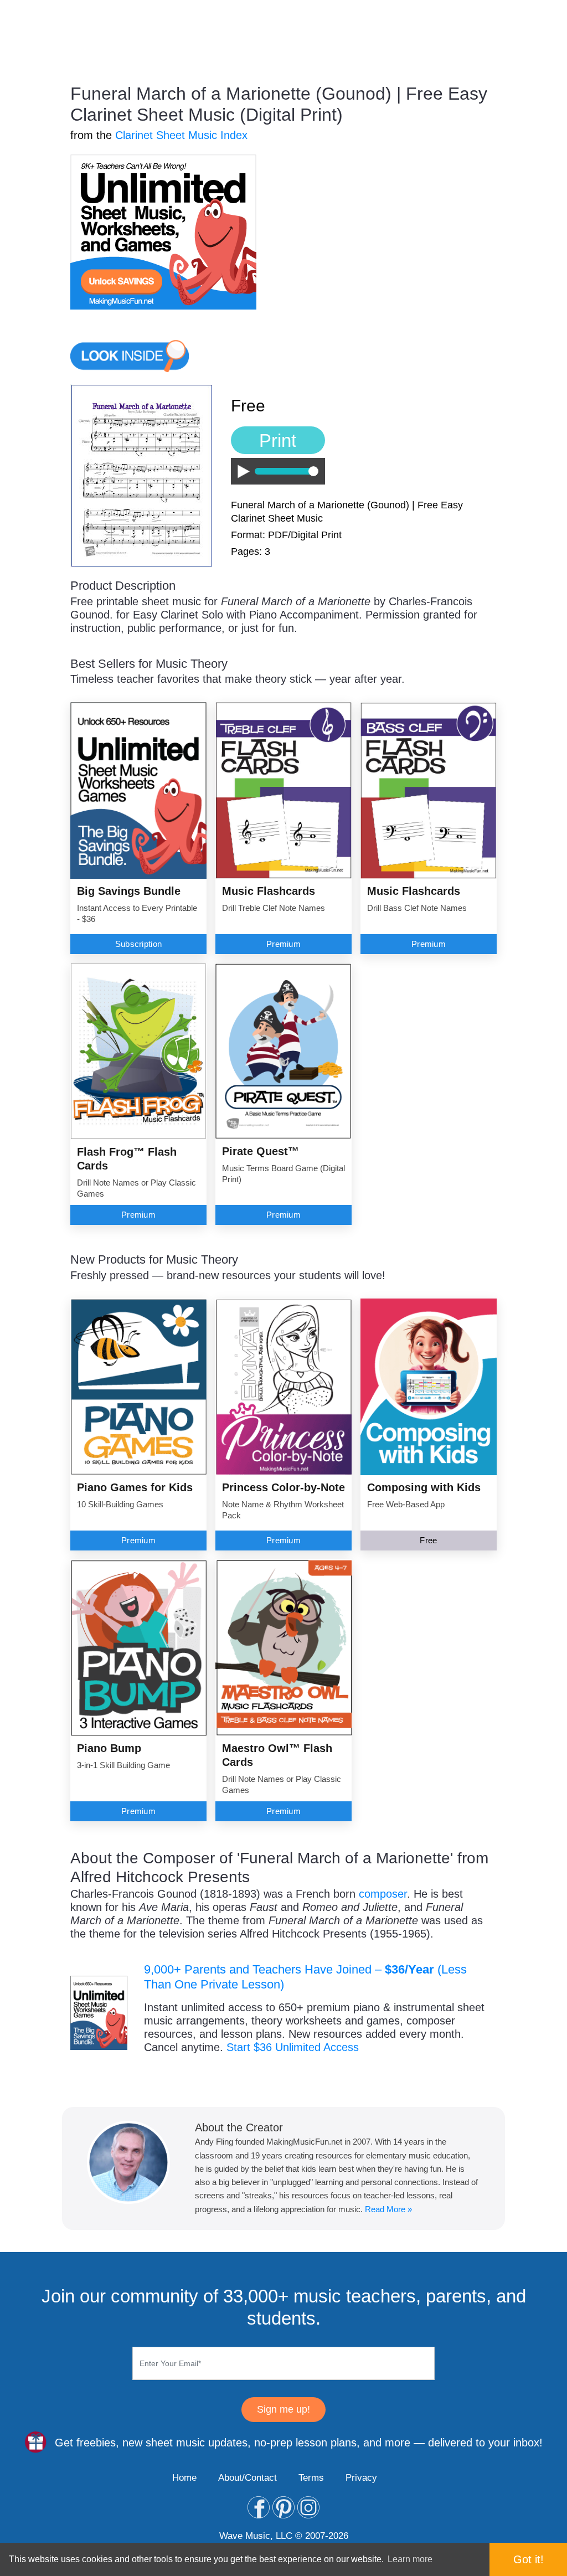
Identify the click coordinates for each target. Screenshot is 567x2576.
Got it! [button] (529, 2559)
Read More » (388, 2209)
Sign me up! (283, 2409)
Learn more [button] (410, 2559)
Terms (311, 2478)
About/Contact (248, 2478)
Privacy (361, 2478)
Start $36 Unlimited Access (293, 2047)
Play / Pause (241, 472)
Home (184, 2478)
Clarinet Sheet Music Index (181, 135)
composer (383, 1894)
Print (278, 441)
